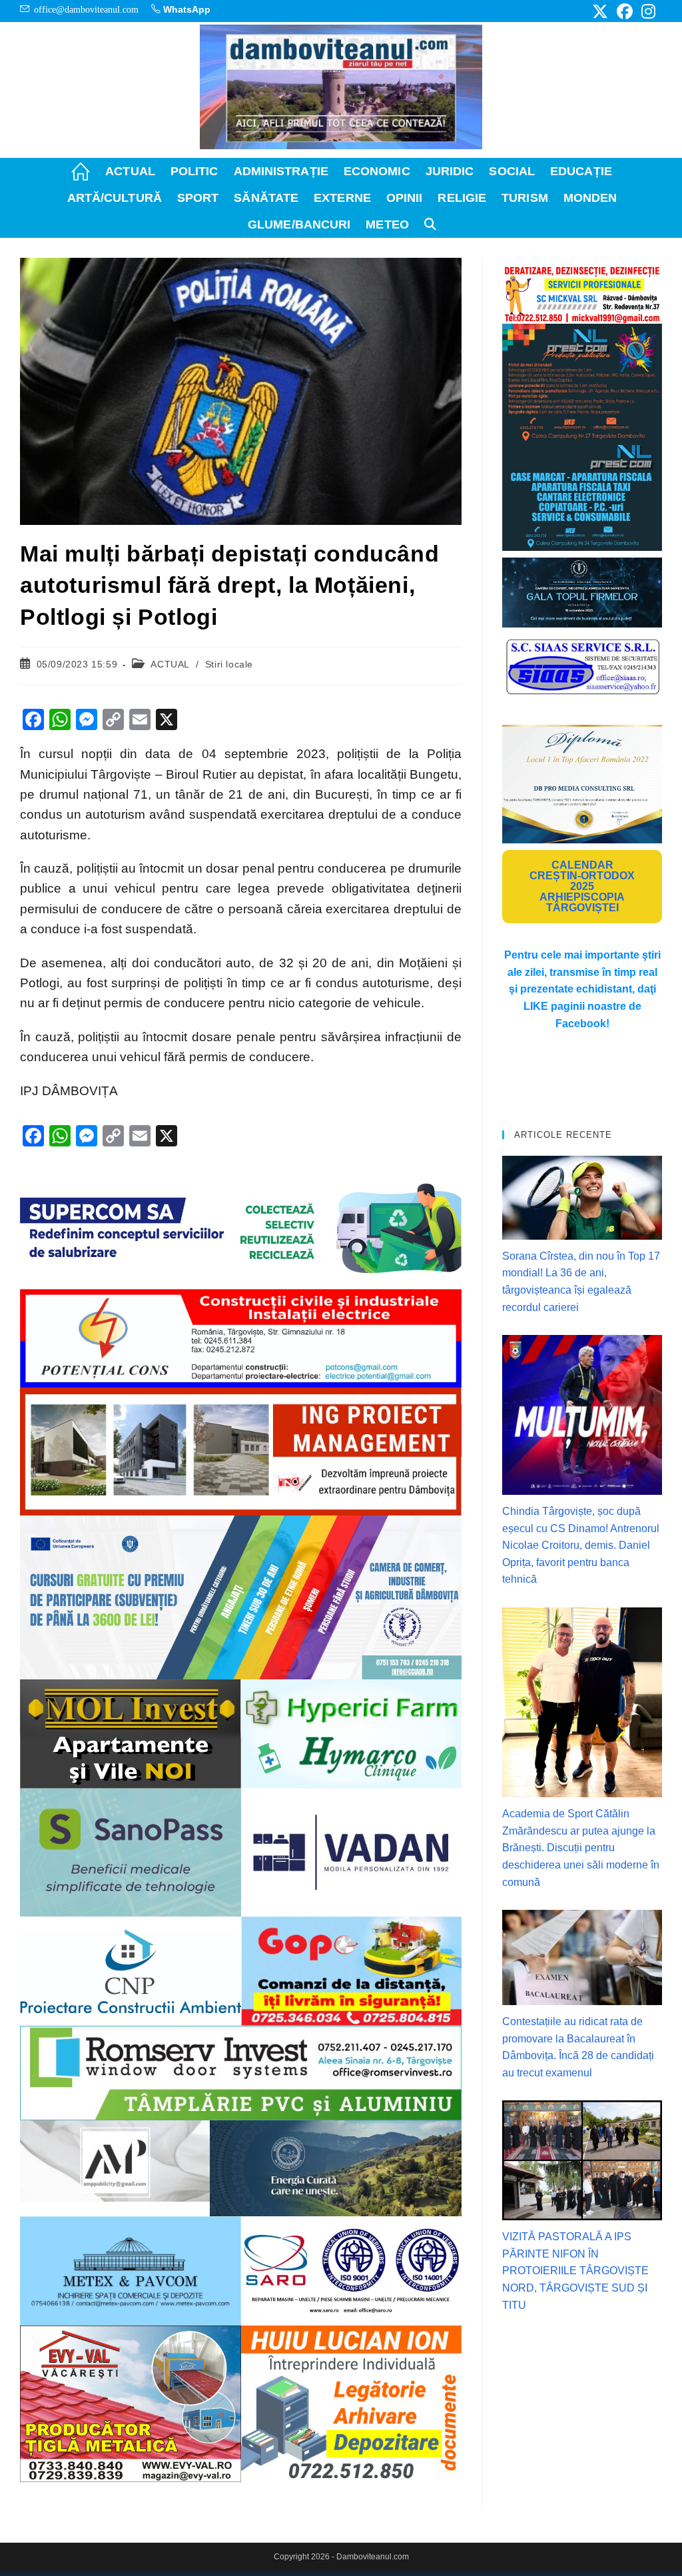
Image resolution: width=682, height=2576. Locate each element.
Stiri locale (229, 664)
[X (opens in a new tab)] (600, 11)
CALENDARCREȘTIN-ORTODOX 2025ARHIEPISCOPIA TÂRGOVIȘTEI (582, 886)
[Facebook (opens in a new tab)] (625, 11)
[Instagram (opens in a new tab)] (646, 11)
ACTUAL (170, 664)
